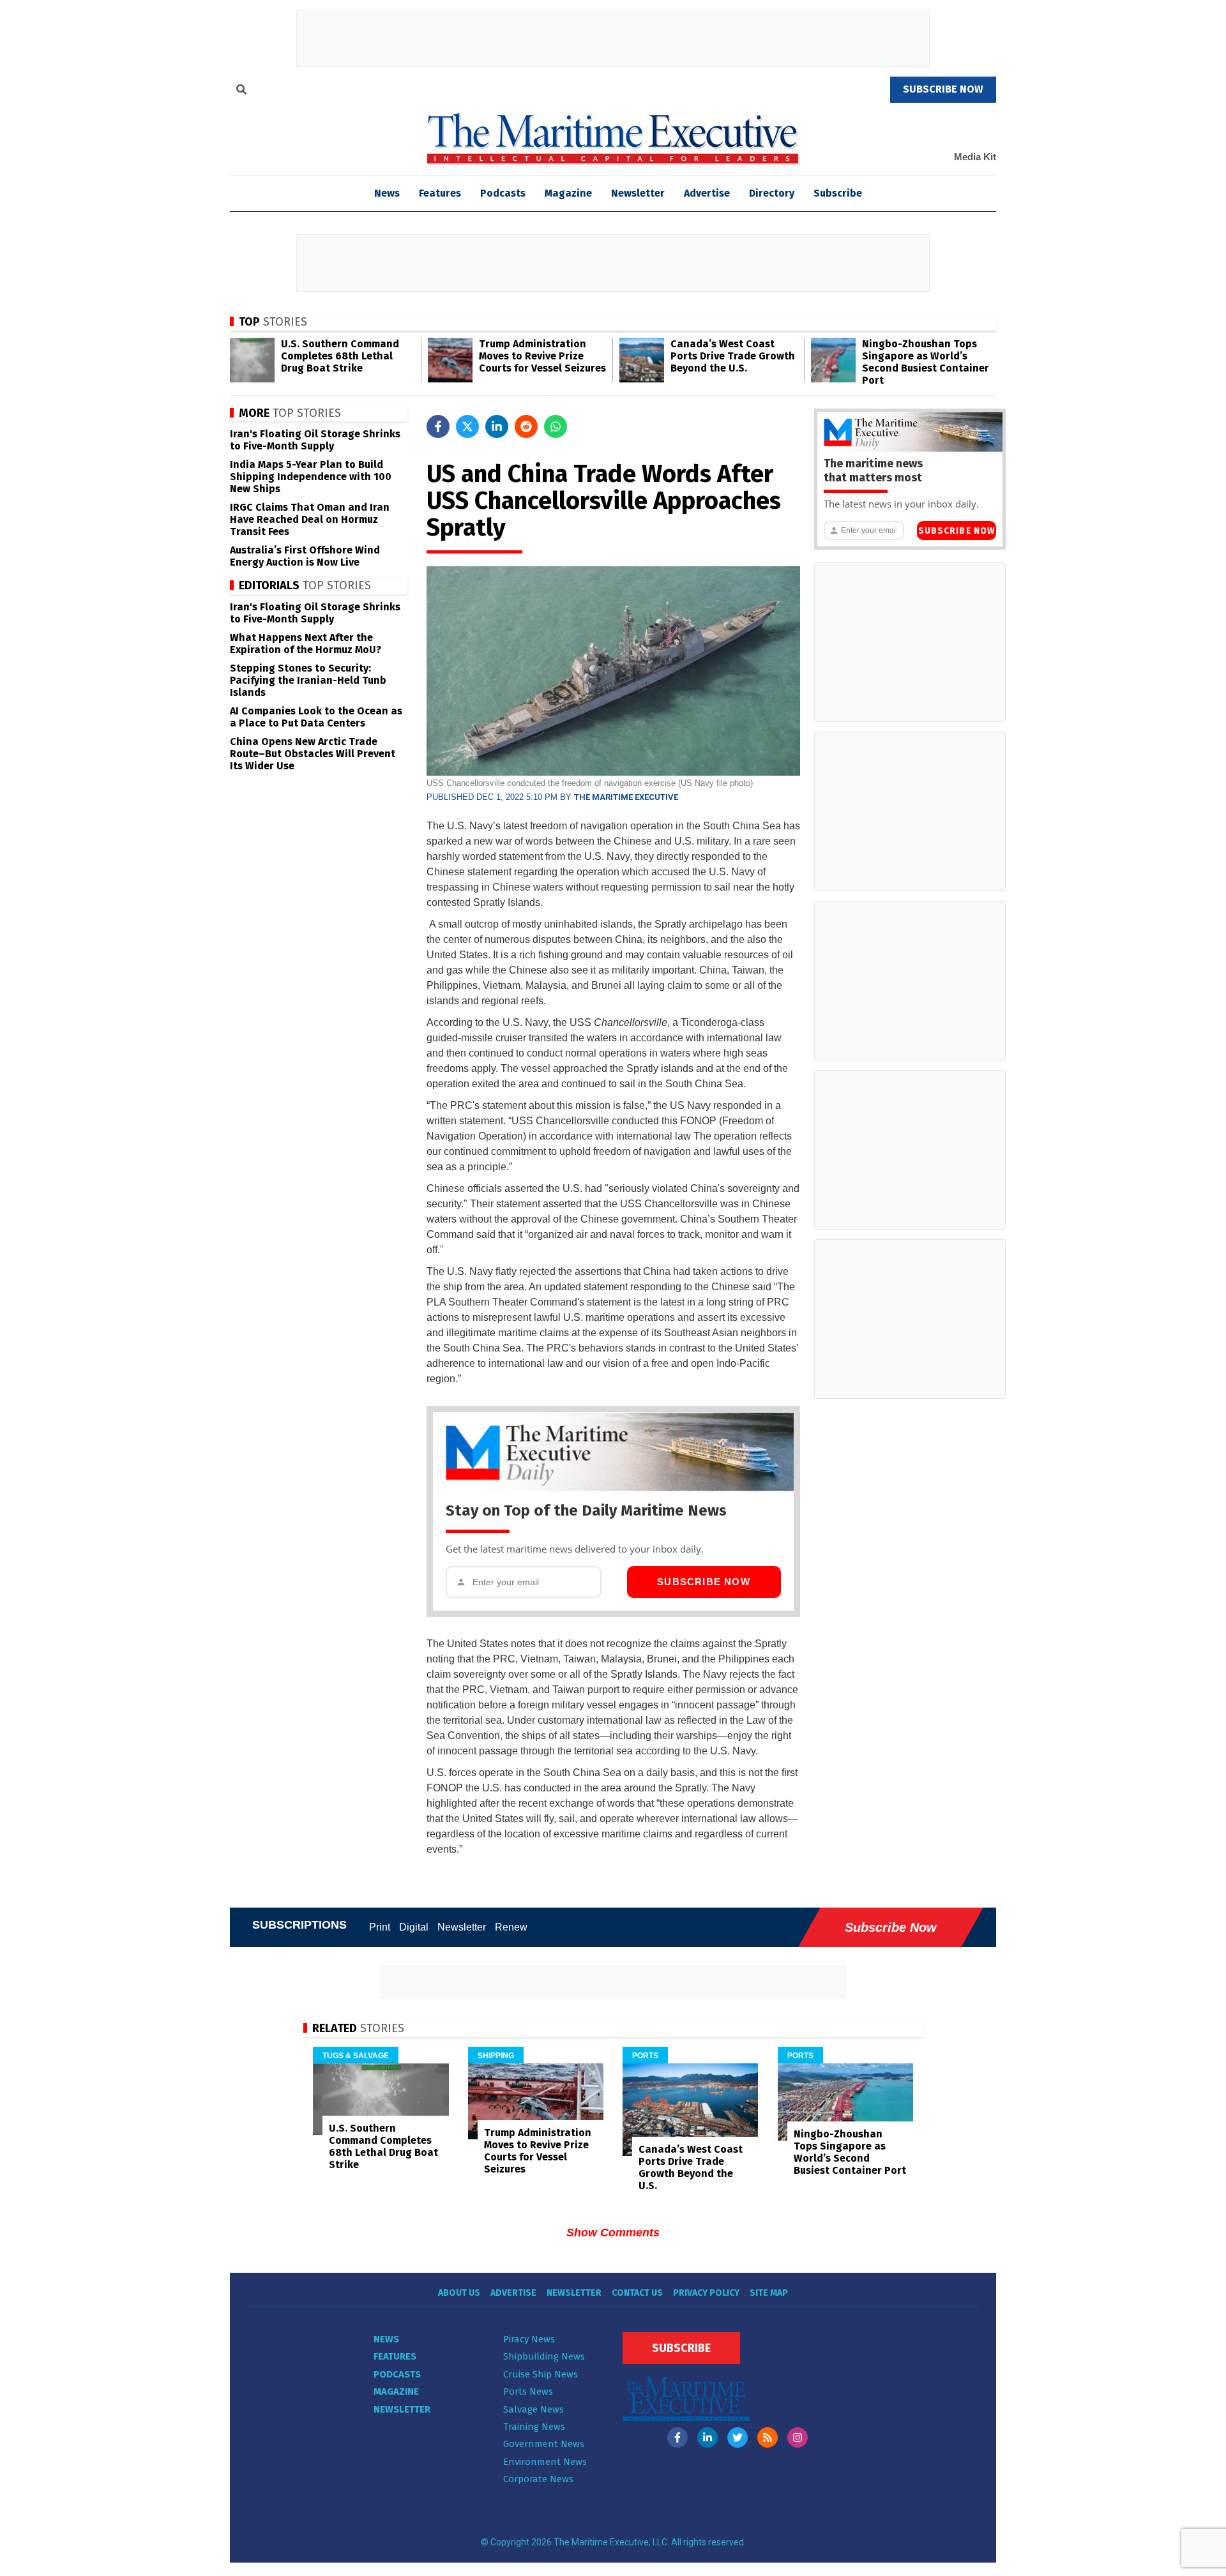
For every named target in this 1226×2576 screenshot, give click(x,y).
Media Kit (975, 157)
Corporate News (538, 2479)
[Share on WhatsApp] (556, 426)
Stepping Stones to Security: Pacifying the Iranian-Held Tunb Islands (308, 680)
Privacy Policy (706, 2293)
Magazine (568, 193)
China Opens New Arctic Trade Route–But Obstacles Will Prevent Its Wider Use (313, 754)
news (387, 193)
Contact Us (637, 2293)
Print (380, 1927)
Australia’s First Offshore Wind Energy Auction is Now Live (305, 556)
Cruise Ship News (541, 2374)
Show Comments (613, 2233)
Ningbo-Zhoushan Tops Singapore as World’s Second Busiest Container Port (926, 362)
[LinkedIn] (708, 2437)
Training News (534, 2427)
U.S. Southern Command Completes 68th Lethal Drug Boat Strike (340, 356)
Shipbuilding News (544, 2356)
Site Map (769, 2293)
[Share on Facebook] (438, 426)
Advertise (707, 193)
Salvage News (534, 2409)
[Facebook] (677, 2437)
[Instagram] (798, 2437)
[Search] (241, 91)
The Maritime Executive (626, 797)
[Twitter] (738, 2437)
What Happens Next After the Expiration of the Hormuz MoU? (306, 644)
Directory (772, 193)
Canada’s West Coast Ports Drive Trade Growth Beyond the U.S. (733, 356)
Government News (544, 2444)
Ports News (528, 2391)
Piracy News (529, 2339)
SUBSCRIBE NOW (943, 89)
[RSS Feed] (768, 2437)
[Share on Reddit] (526, 426)
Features (440, 193)
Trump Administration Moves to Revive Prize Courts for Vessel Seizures (542, 356)
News (386, 2339)
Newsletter (638, 193)
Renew (511, 1927)
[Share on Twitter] (467, 426)
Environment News (545, 2462)
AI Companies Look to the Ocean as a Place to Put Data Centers (316, 717)
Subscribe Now (704, 1582)
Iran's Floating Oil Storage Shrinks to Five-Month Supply (315, 440)
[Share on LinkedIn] (497, 426)
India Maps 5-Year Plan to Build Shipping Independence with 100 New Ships (311, 477)
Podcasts (503, 193)
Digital (414, 1927)
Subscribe (838, 193)
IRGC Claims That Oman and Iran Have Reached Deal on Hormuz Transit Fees (310, 519)
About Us (459, 2293)
